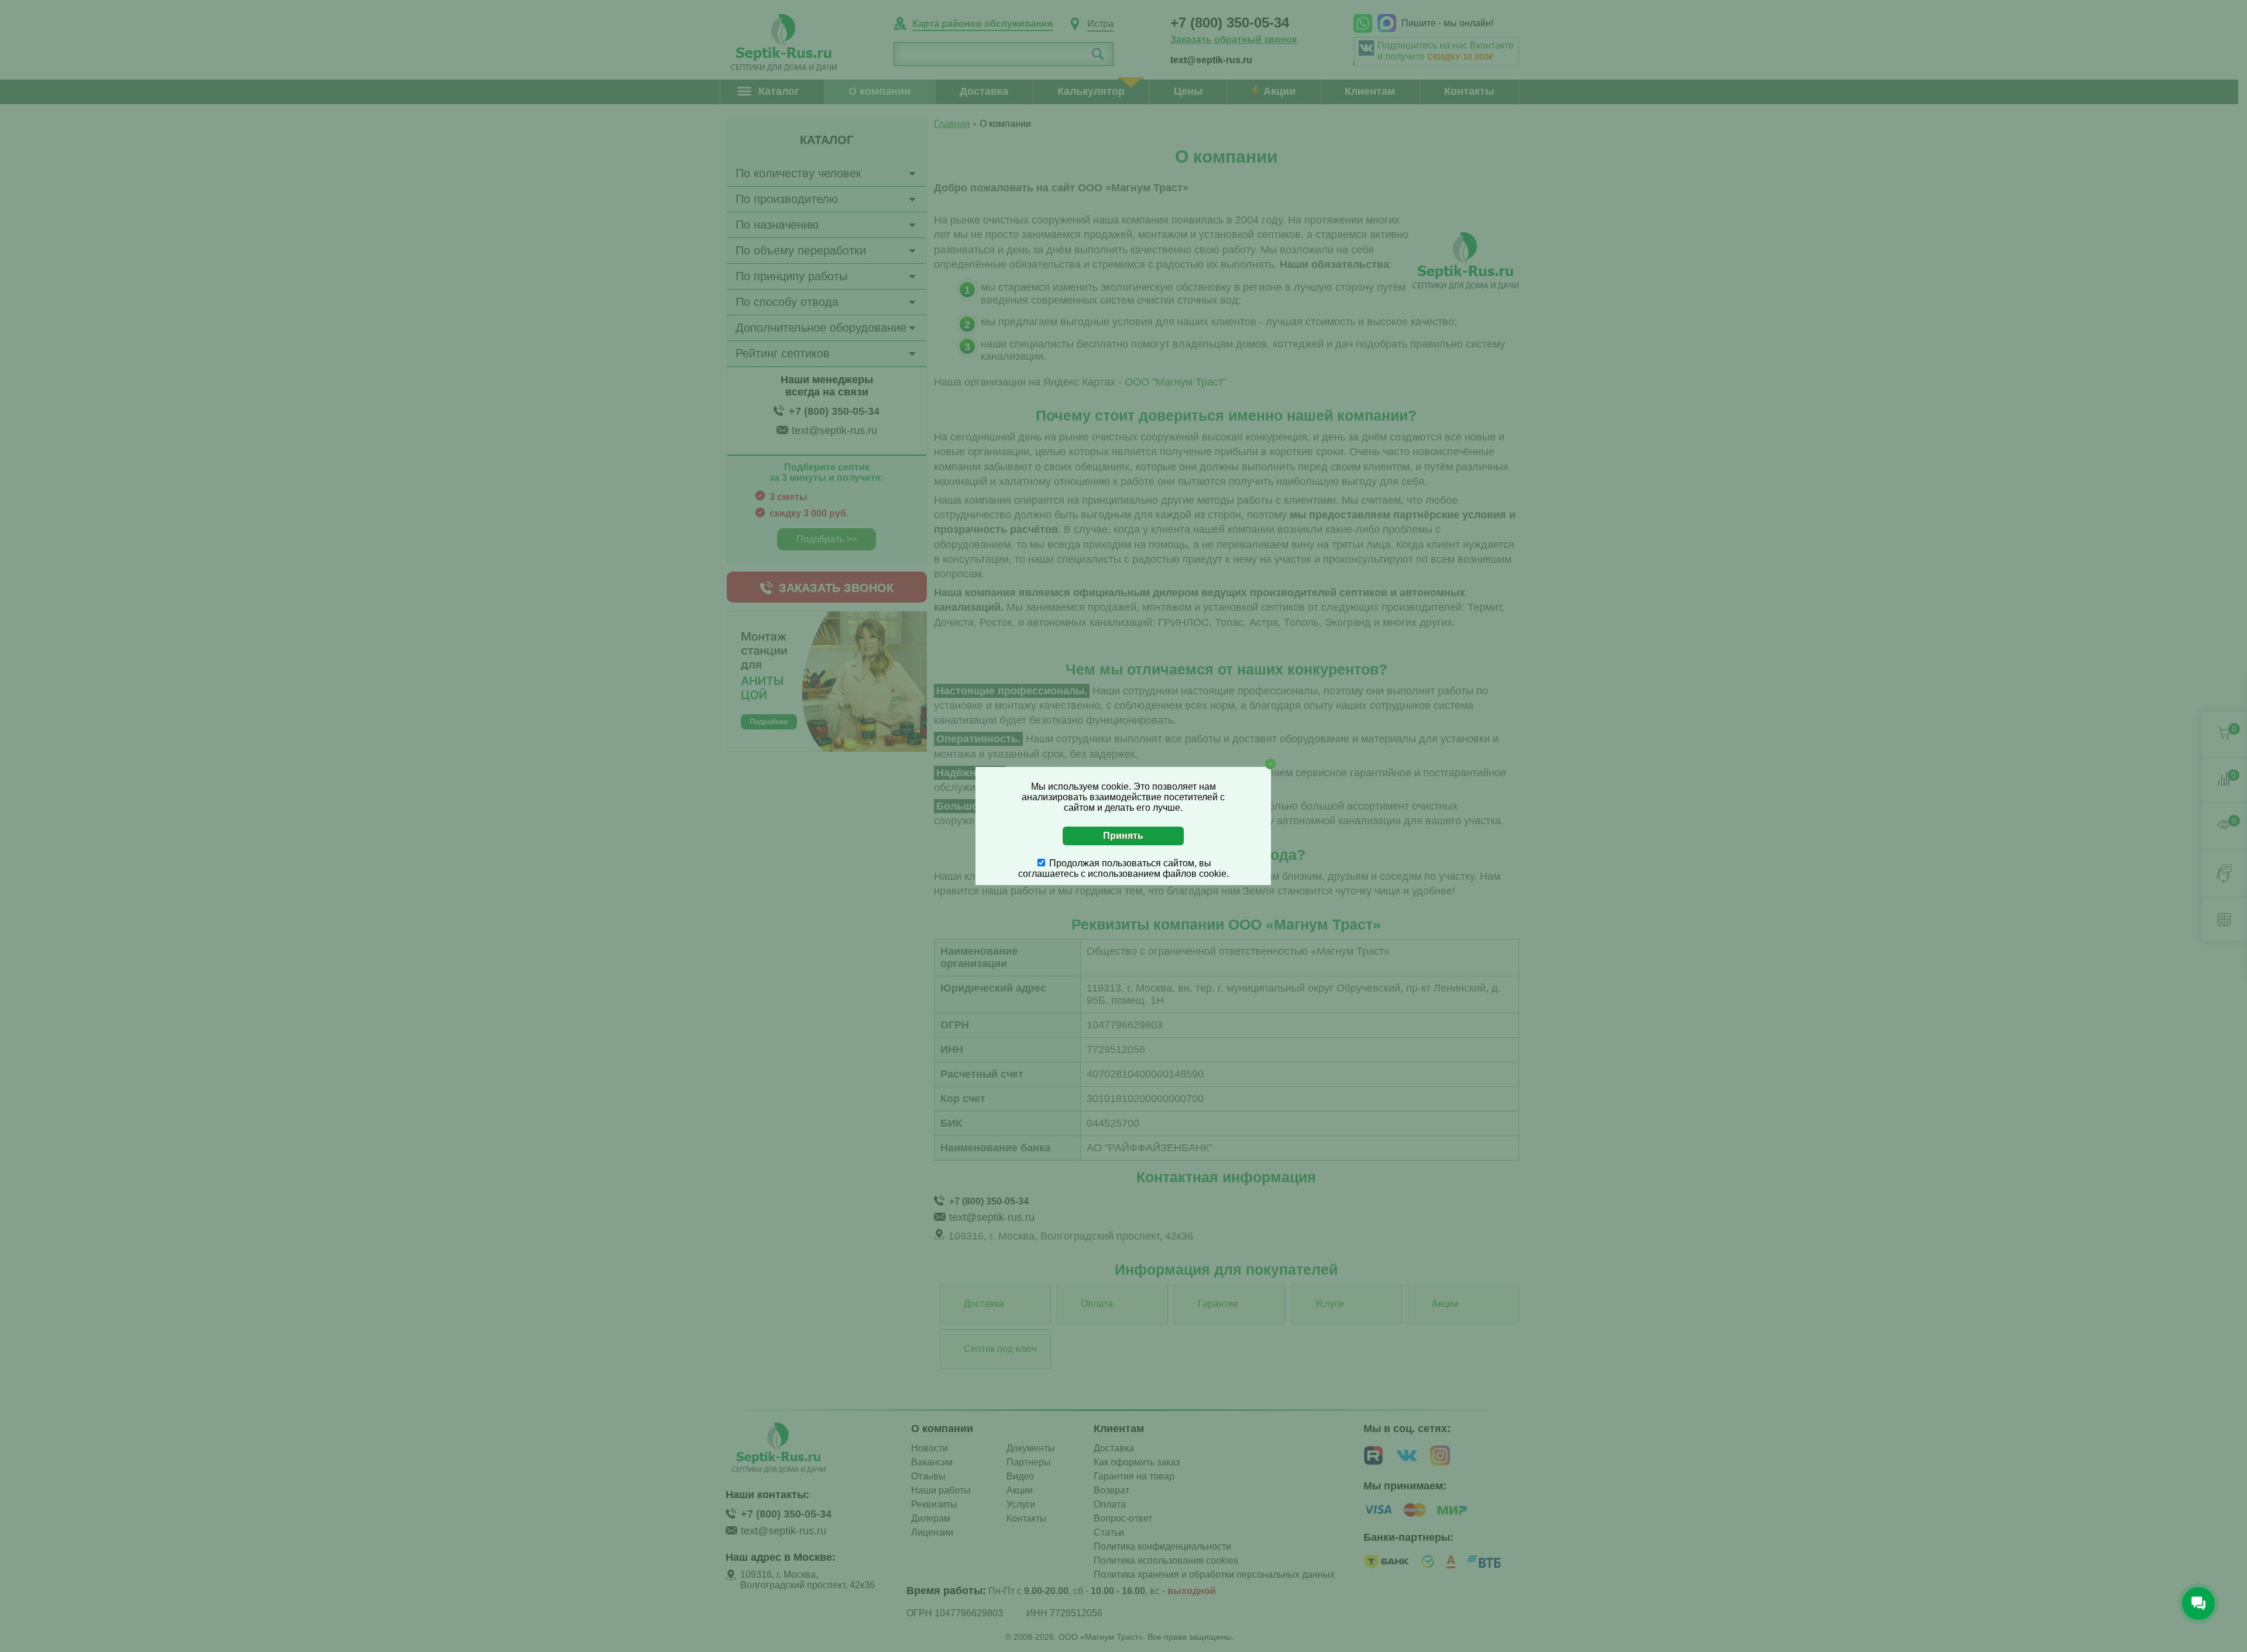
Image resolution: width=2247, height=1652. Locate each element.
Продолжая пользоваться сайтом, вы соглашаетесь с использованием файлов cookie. (1123, 868)
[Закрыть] (1270, 764)
